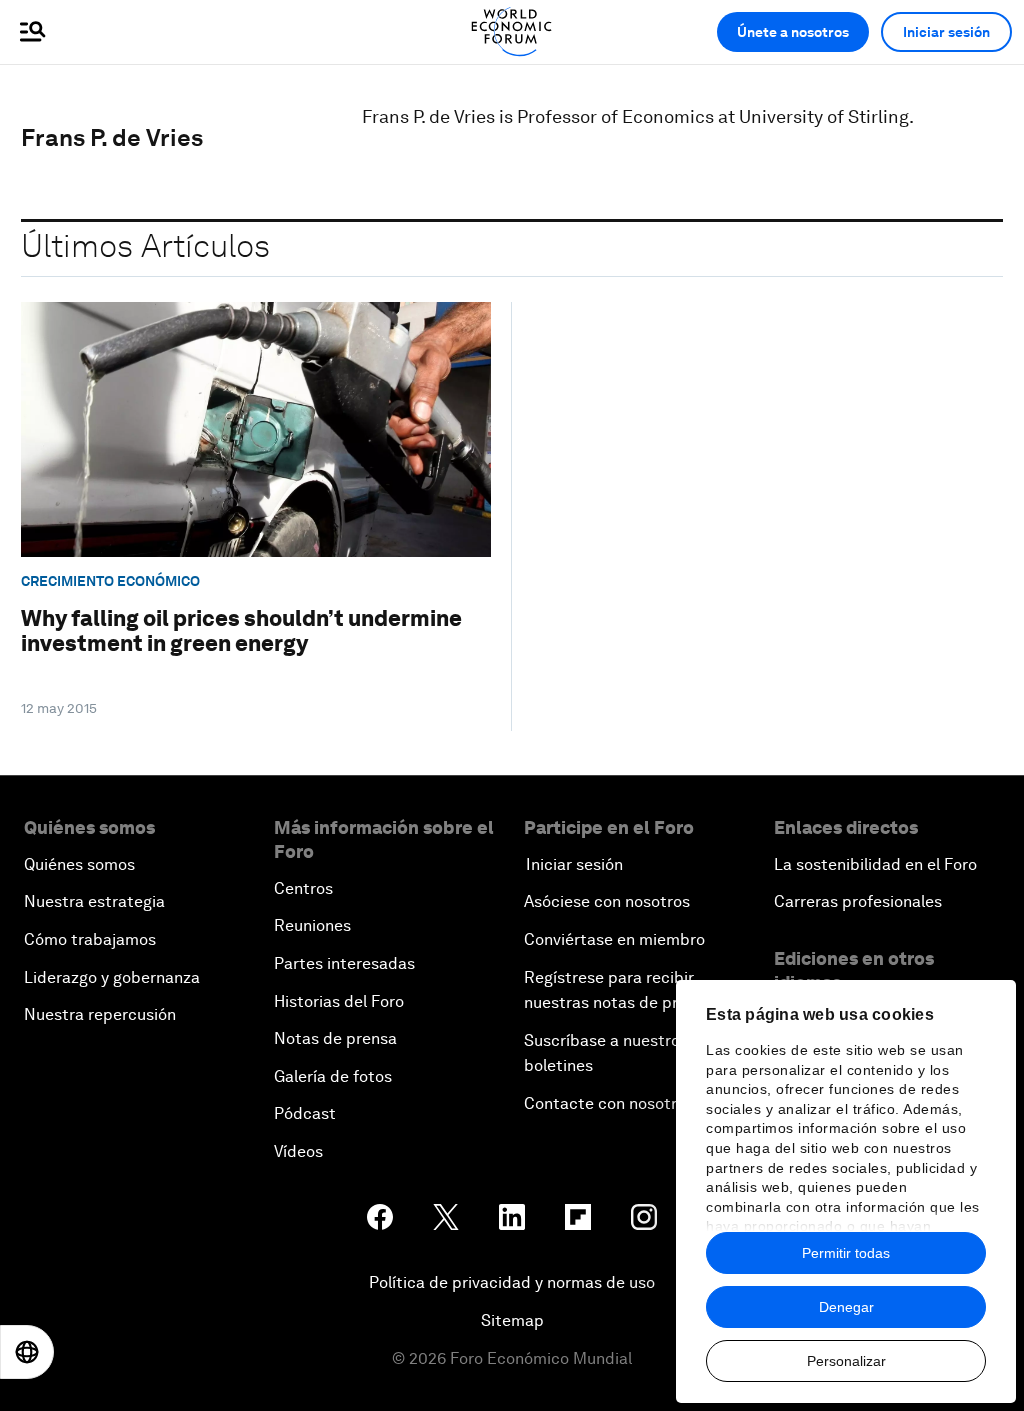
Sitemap (512, 1320)
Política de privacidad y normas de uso (512, 1282)
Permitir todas (846, 1253)
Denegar (846, 1307)
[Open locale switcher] (27, 1352)
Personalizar (846, 1361)
